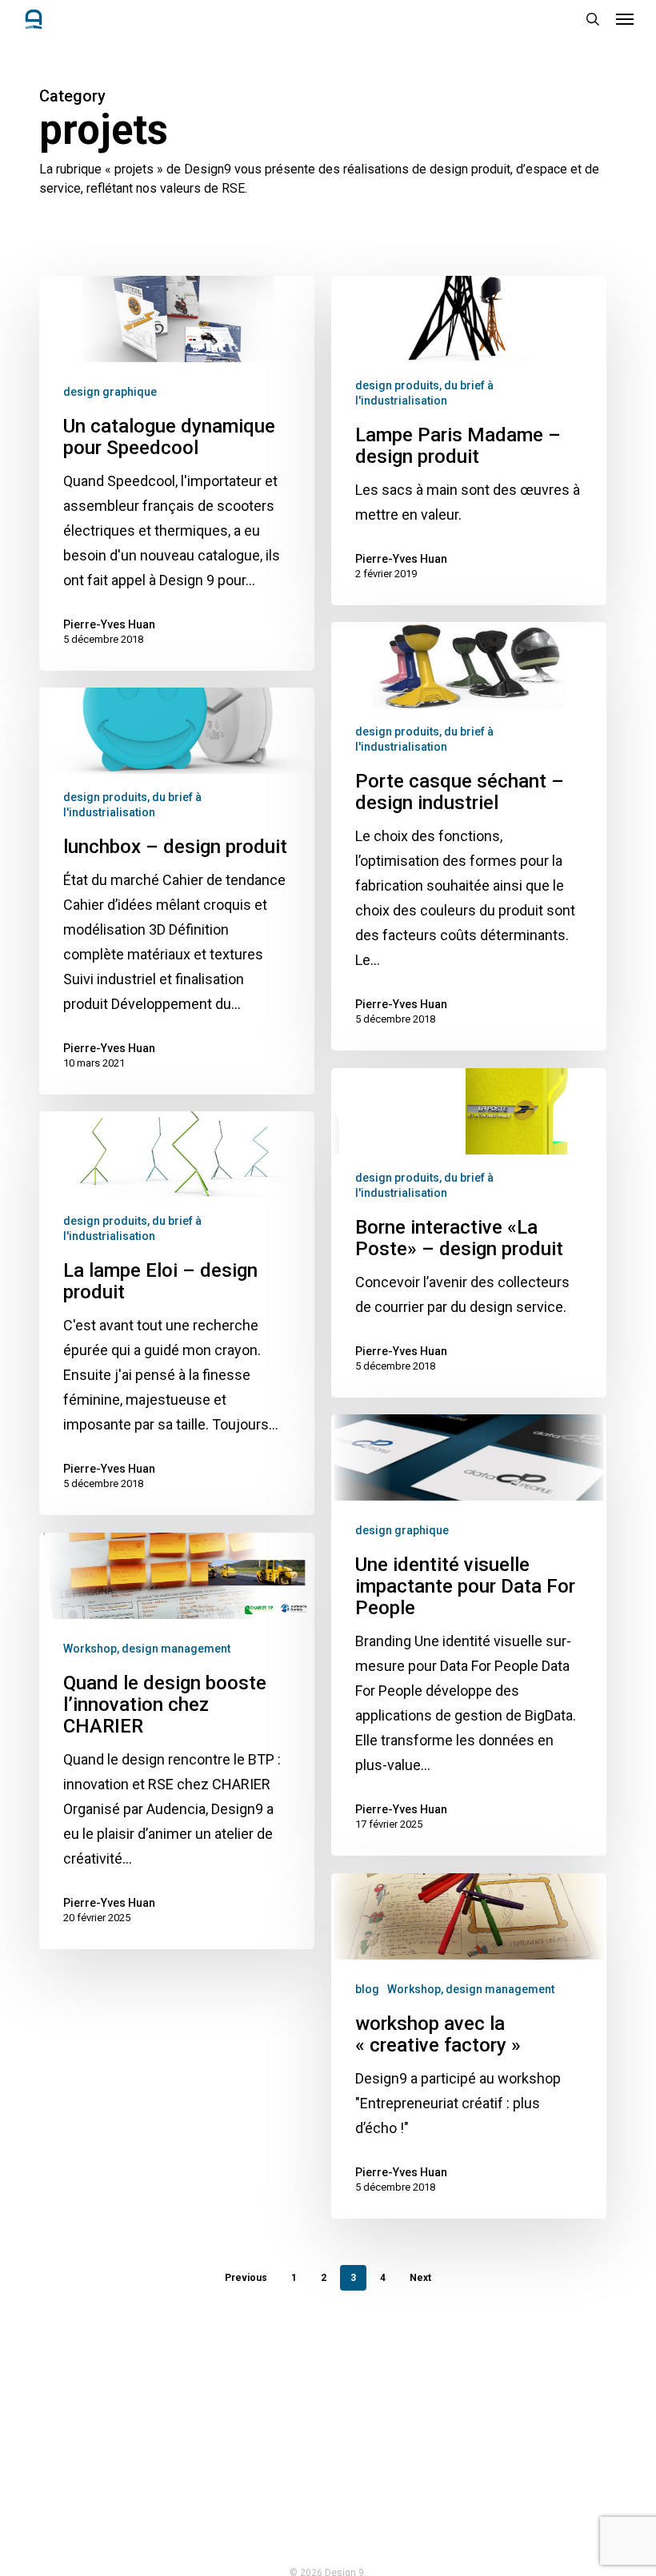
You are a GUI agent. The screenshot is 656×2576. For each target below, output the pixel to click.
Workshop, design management (147, 1649)
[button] (625, 19)
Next (420, 2278)
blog (367, 1989)
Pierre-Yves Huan (109, 624)
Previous (246, 2278)
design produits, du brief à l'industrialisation (424, 393)
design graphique (110, 392)
